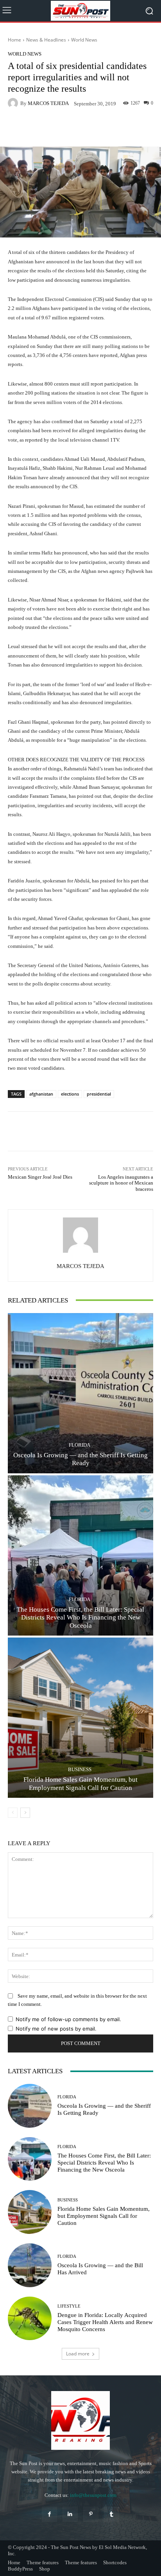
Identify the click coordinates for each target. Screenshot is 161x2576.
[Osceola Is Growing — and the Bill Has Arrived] (30, 2265)
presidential (99, 1094)
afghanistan (41, 1094)
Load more (78, 2354)
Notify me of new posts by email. (56, 2029)
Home (14, 40)
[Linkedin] (70, 2514)
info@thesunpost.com (93, 2495)
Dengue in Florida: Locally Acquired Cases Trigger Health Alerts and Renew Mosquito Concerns (105, 2322)
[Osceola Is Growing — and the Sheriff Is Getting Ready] (80, 1393)
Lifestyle (69, 2306)
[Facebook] (49, 2514)
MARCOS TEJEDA (48, 103)
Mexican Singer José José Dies (40, 1177)
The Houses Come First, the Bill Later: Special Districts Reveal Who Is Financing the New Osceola (80, 1618)
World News (84, 40)
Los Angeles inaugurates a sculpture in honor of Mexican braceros (121, 1183)
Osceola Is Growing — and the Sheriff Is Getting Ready (80, 1459)
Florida (80, 1445)
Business (80, 1769)
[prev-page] (13, 1813)
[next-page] (25, 1813)
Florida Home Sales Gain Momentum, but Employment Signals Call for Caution (80, 1783)
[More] (100, 128)
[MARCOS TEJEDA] (14, 103)
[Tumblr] (112, 2514)
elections (70, 1094)
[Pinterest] (91, 2514)
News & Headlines (46, 40)
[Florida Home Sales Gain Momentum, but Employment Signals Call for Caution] (80, 1718)
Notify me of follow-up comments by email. (68, 2019)
